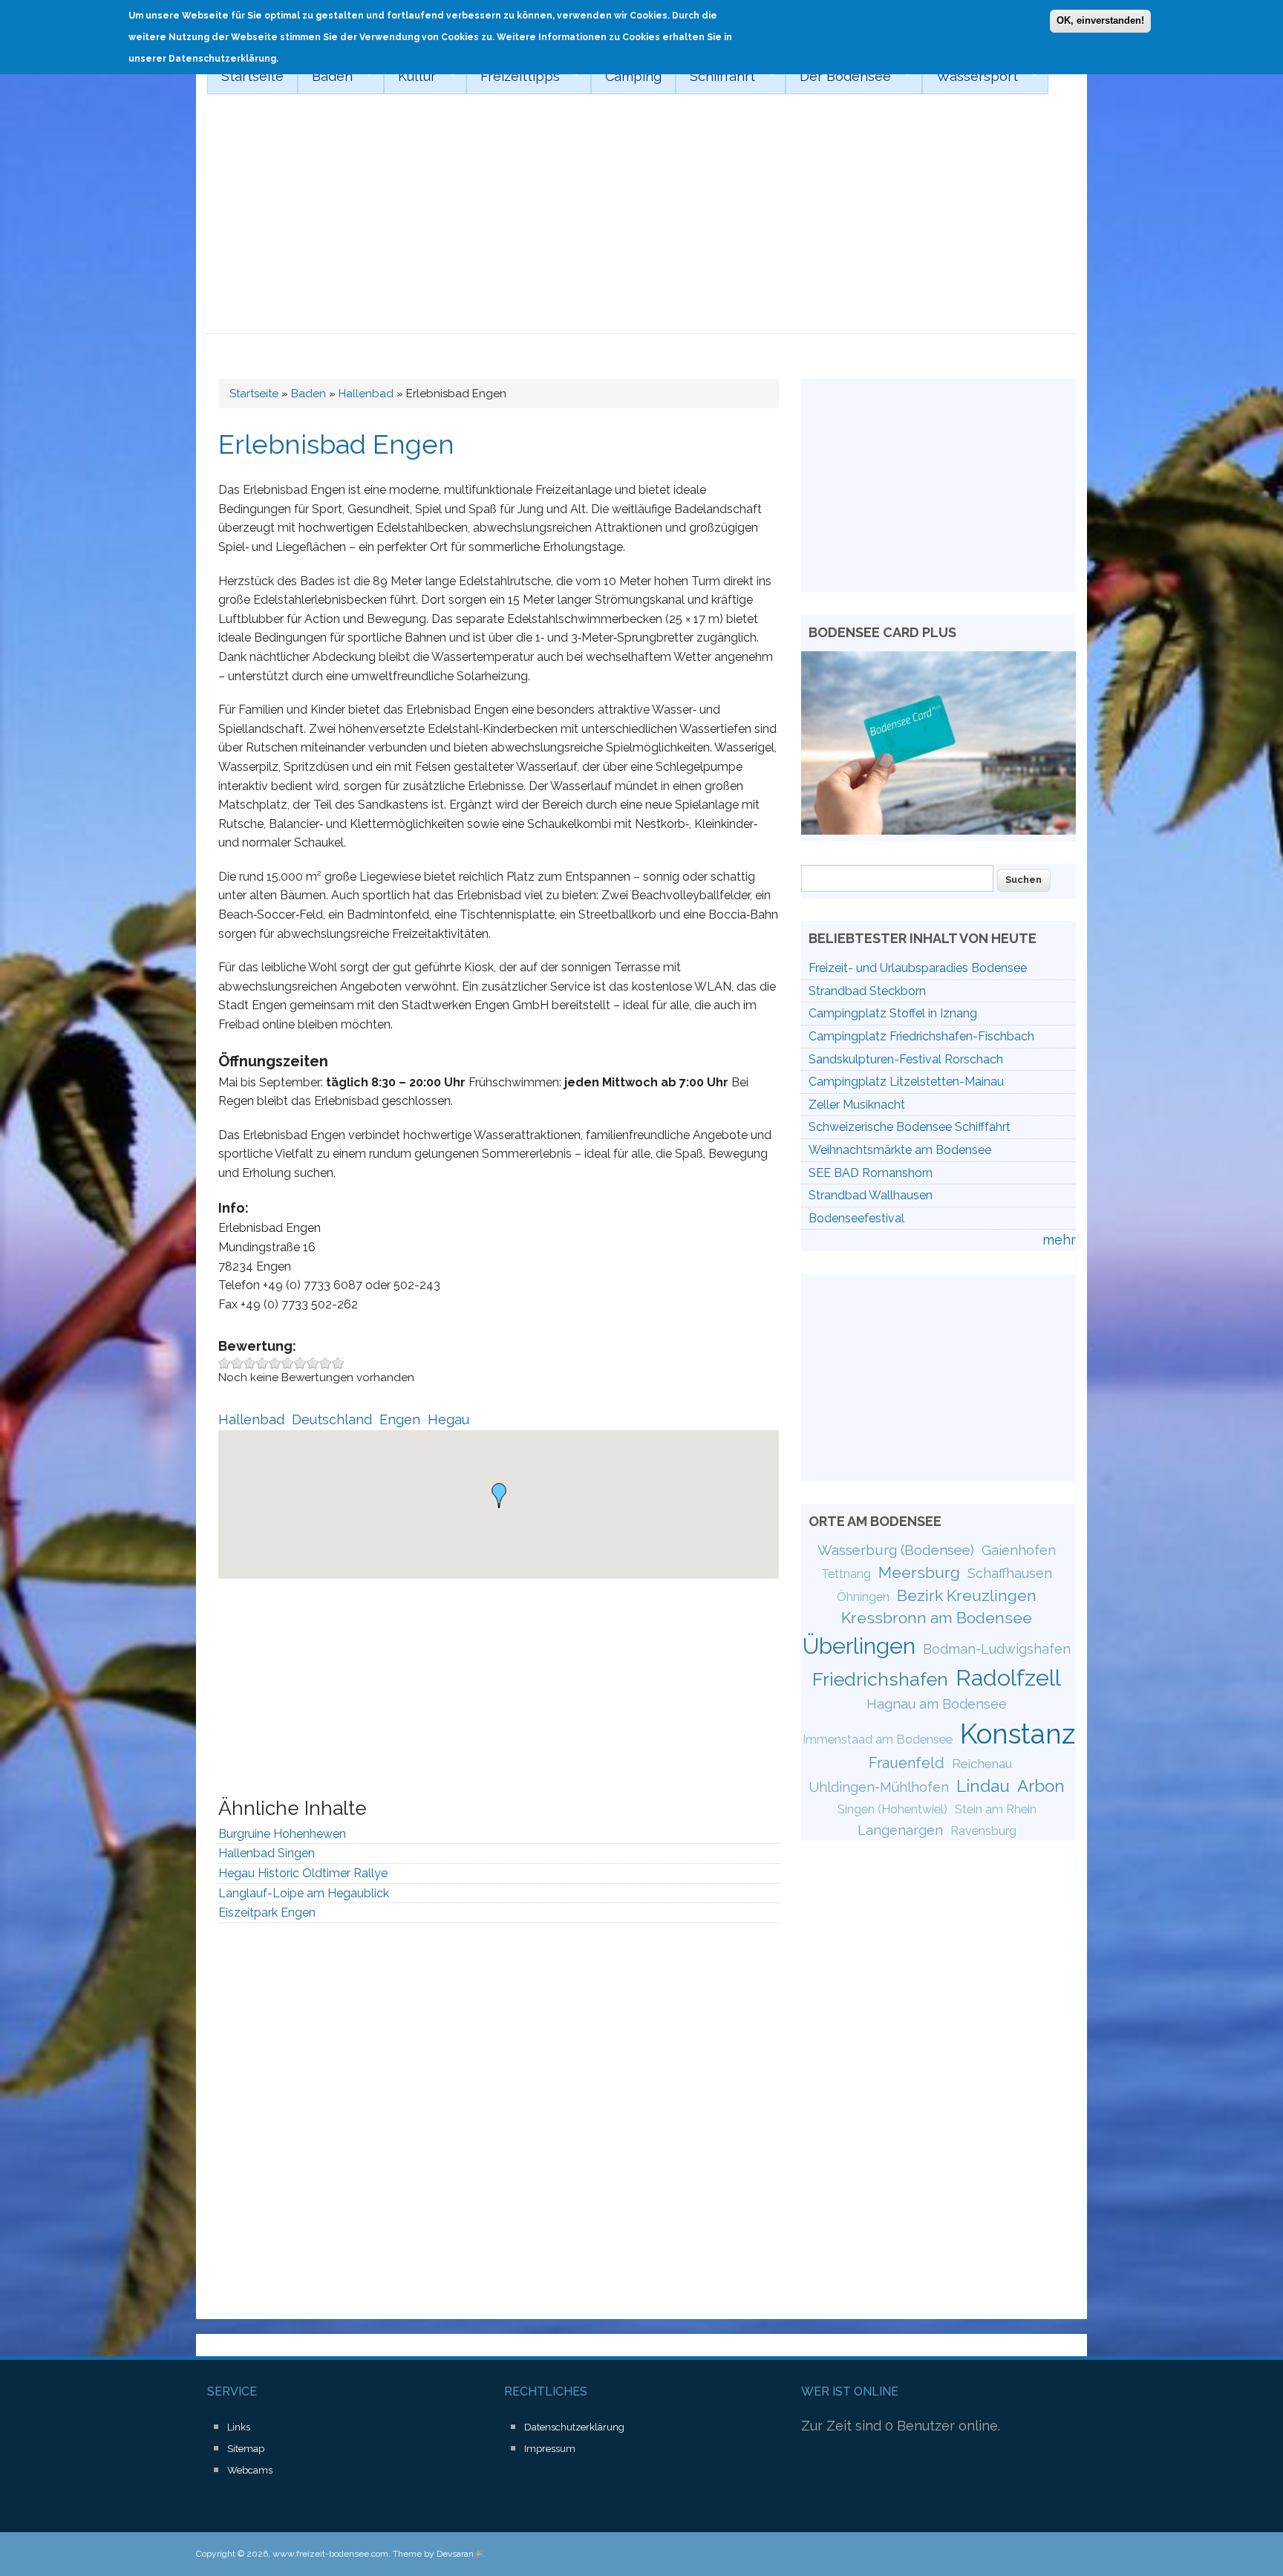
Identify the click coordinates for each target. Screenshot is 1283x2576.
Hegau (448, 1419)
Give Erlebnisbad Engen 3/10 (250, 1363)
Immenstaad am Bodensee (878, 1739)
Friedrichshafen (880, 1679)
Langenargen (900, 1830)
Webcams (250, 2470)
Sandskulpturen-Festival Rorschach (906, 1059)
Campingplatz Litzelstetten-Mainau (906, 1082)
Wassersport (970, 76)
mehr (1059, 1240)
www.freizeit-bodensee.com (330, 2554)
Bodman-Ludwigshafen (997, 1649)
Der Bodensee (838, 76)
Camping (633, 76)
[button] (499, 1496)
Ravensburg (983, 1831)
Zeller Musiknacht (857, 1105)
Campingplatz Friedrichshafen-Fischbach (921, 1036)
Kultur (410, 76)
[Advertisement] (641, 223)
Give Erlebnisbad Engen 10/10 (338, 1363)
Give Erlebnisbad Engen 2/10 (237, 1363)
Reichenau (982, 1764)
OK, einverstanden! (1100, 20)
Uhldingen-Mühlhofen (879, 1787)
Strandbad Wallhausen (871, 1195)
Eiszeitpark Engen (267, 1913)
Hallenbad (366, 394)
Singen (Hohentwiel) (892, 1809)
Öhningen (863, 1597)
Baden (325, 76)
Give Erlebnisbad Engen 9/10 (326, 1363)
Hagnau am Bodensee (937, 1704)
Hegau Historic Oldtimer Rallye (303, 1873)
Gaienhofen (1019, 1550)
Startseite (252, 76)
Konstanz (1018, 1734)
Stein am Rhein (996, 1809)
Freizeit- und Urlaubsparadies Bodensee (918, 968)
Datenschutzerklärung (574, 2427)
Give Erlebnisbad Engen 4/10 (262, 1363)
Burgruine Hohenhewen (282, 1834)
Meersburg (919, 1572)
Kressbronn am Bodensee (937, 1618)
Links (239, 2427)
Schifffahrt (715, 76)
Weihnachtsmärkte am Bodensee (900, 1150)
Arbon (1041, 1786)
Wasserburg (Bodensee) (896, 1550)
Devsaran (460, 2554)
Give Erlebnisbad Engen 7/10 (300, 1363)
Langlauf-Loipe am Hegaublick (304, 1893)
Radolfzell (1008, 1677)
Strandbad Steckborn (867, 991)
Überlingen (859, 1646)
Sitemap (246, 2449)
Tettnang (846, 1574)
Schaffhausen (1010, 1573)
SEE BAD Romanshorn (871, 1173)
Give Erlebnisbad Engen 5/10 (275, 1363)
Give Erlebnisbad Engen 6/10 (288, 1363)
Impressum (550, 2449)
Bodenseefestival (856, 1218)
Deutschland (332, 1419)
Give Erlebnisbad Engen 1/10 (225, 1363)
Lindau (983, 1786)
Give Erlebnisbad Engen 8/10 (313, 1363)
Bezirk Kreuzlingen (967, 1595)
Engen (400, 1419)
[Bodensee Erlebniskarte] (938, 830)
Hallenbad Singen (267, 1853)
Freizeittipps (513, 76)
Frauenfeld (907, 1763)
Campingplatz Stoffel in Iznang (893, 1013)
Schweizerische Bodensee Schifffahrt (910, 1127)
